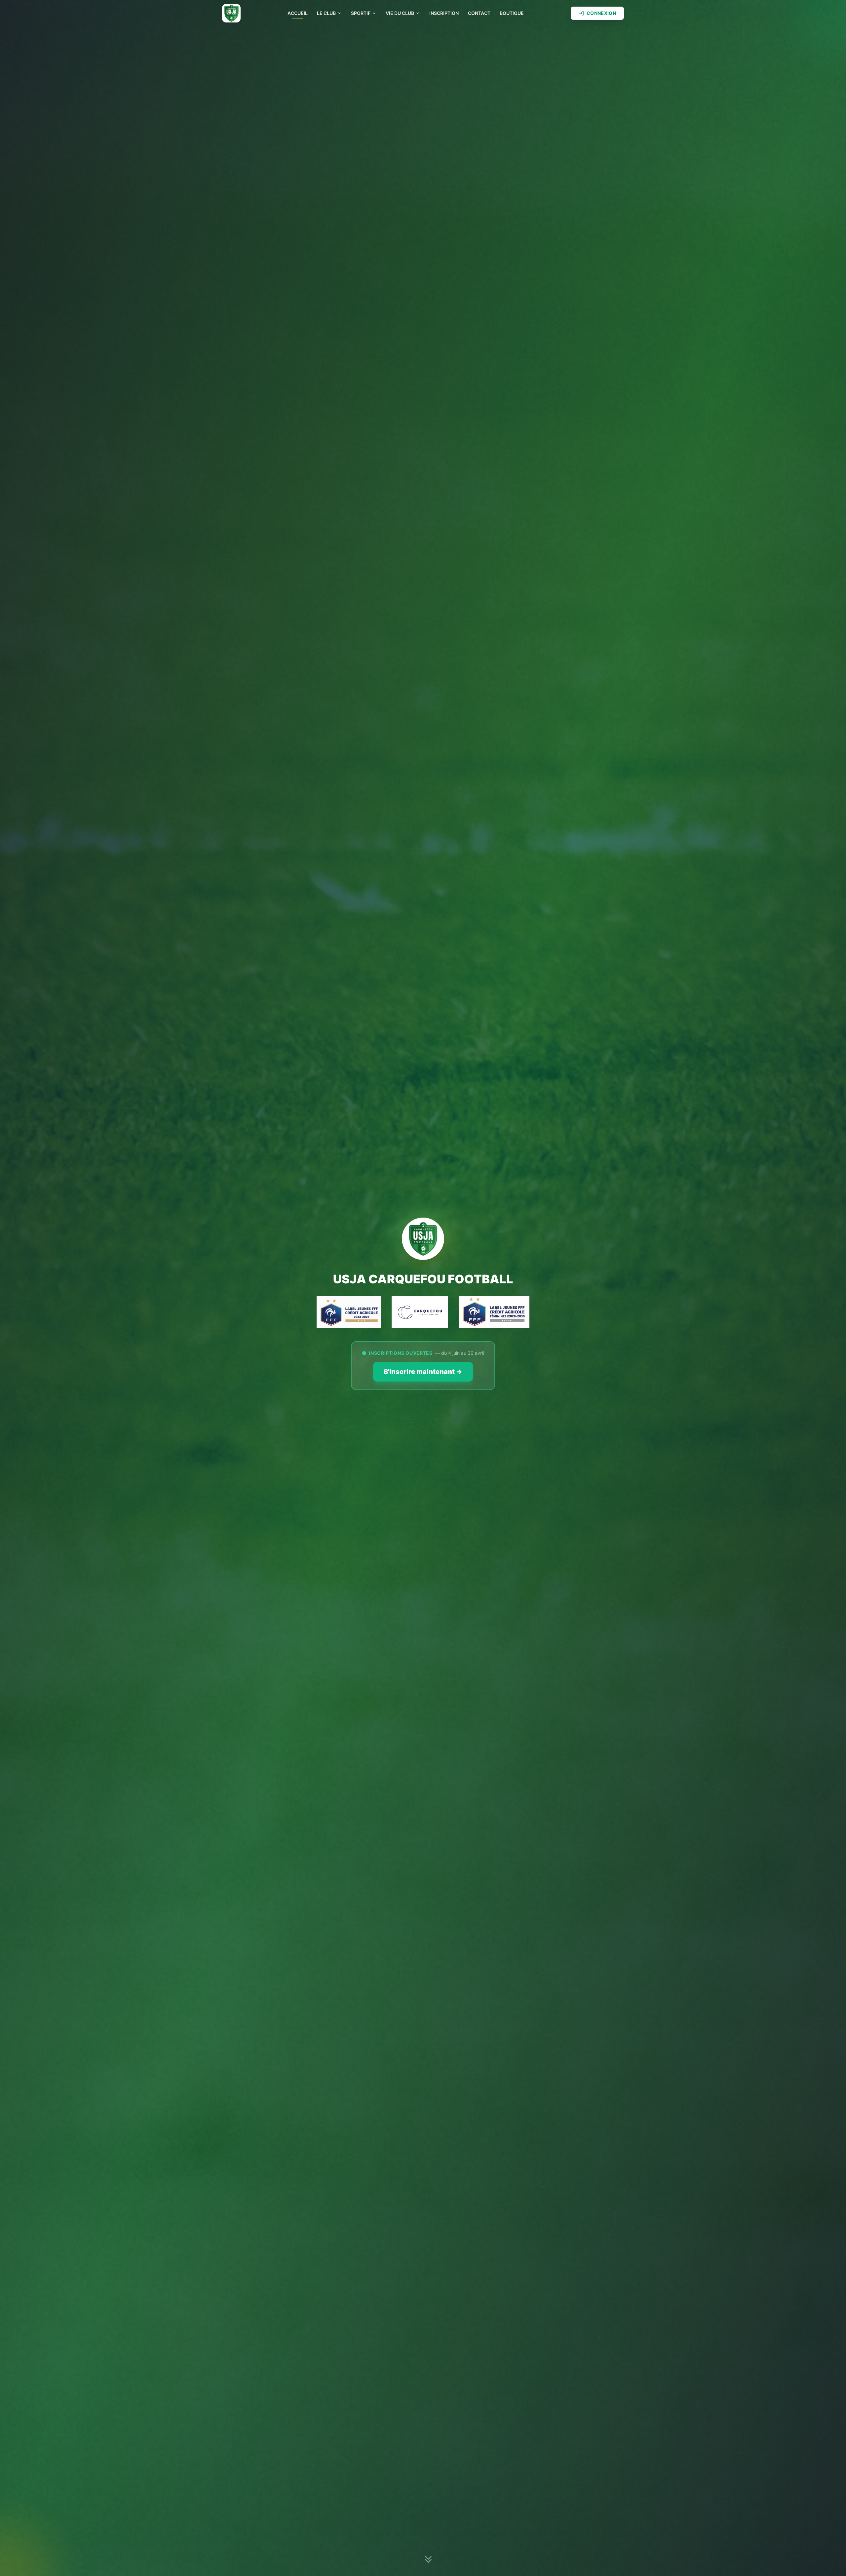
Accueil (298, 13)
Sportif (361, 13)
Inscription (444, 13)
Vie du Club (400, 13)
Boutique (512, 13)
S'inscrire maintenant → (423, 1372)
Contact (479, 13)
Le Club (326, 13)
